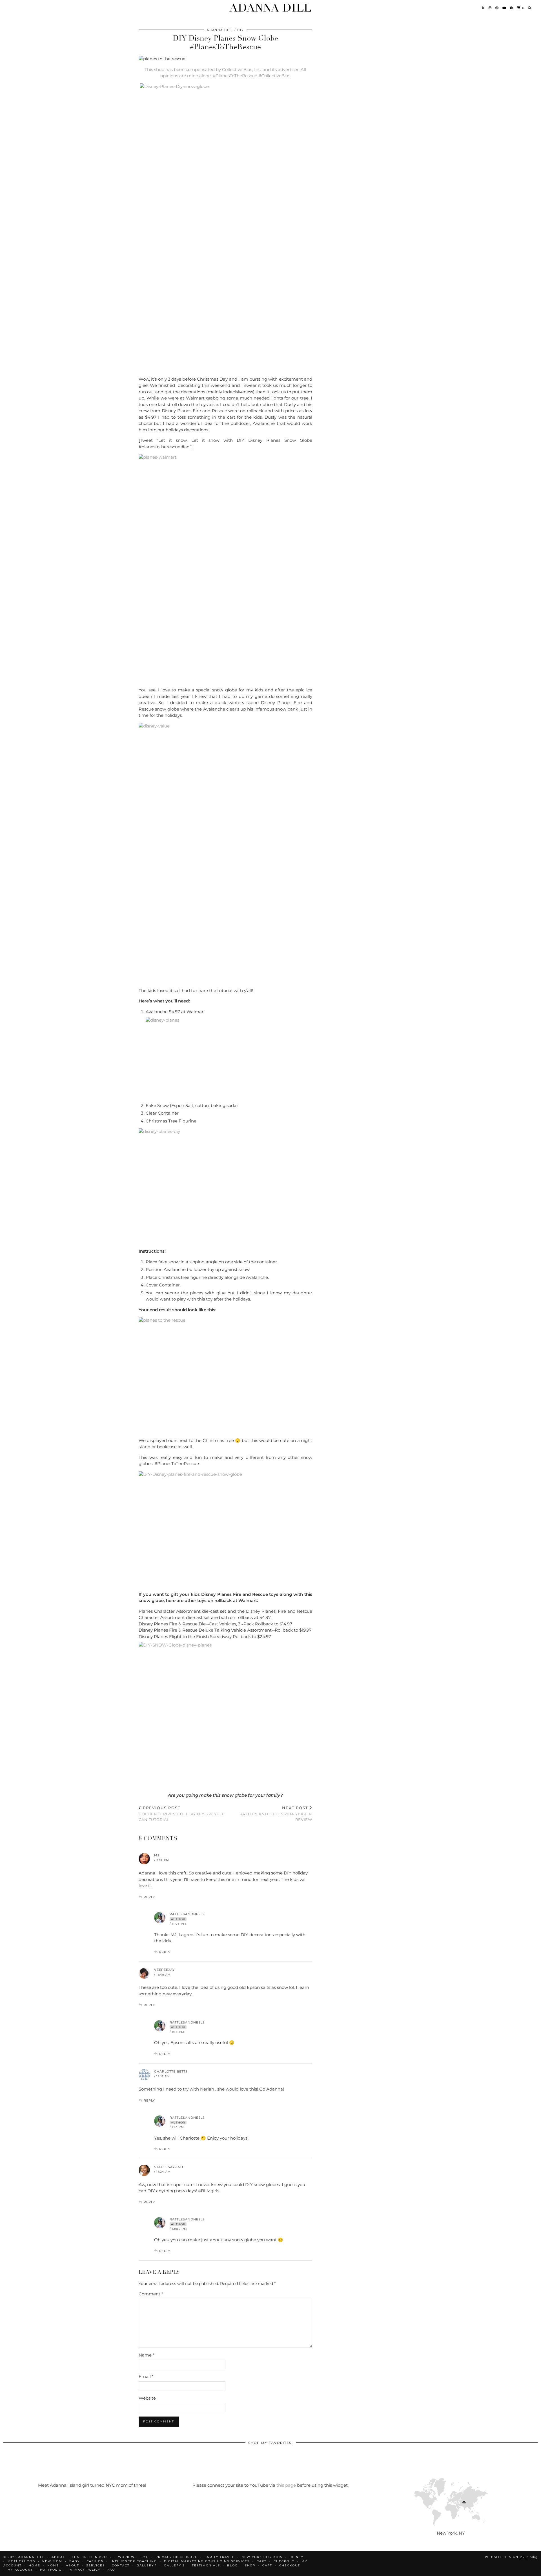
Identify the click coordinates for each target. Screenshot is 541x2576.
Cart (262, 2561)
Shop (250, 2565)
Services (96, 2565)
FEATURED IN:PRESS (91, 2557)
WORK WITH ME (133, 2557)
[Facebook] (512, 8)
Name (147, 2355)
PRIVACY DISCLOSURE (177, 2557)
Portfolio (51, 2570)
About (73, 2565)
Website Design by (511, 2557)
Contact (121, 2565)
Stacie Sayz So (169, 2167)
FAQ (111, 2570)
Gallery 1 (147, 2565)
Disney (296, 2557)
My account (20, 2570)
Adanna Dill (270, 8)
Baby (75, 2561)
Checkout (284, 2561)
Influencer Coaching (134, 2561)
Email (146, 2376)
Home (35, 2565)
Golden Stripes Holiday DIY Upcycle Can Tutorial (182, 1814)
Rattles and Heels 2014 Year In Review (276, 1814)
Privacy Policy (85, 2570)
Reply (149, 1897)
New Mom (52, 2561)
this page (286, 2485)
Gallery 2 (174, 2565)
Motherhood (21, 2561)
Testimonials (206, 2565)
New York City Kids (262, 2557)
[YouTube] (504, 8)
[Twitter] (483, 8)
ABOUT (58, 2557)
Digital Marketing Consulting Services (207, 2561)
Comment (151, 2294)
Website (147, 2398)
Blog (232, 2565)
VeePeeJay (164, 1970)
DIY (240, 30)
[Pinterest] (497, 8)
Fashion (95, 2561)
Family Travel (219, 2557)
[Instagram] (490, 8)
